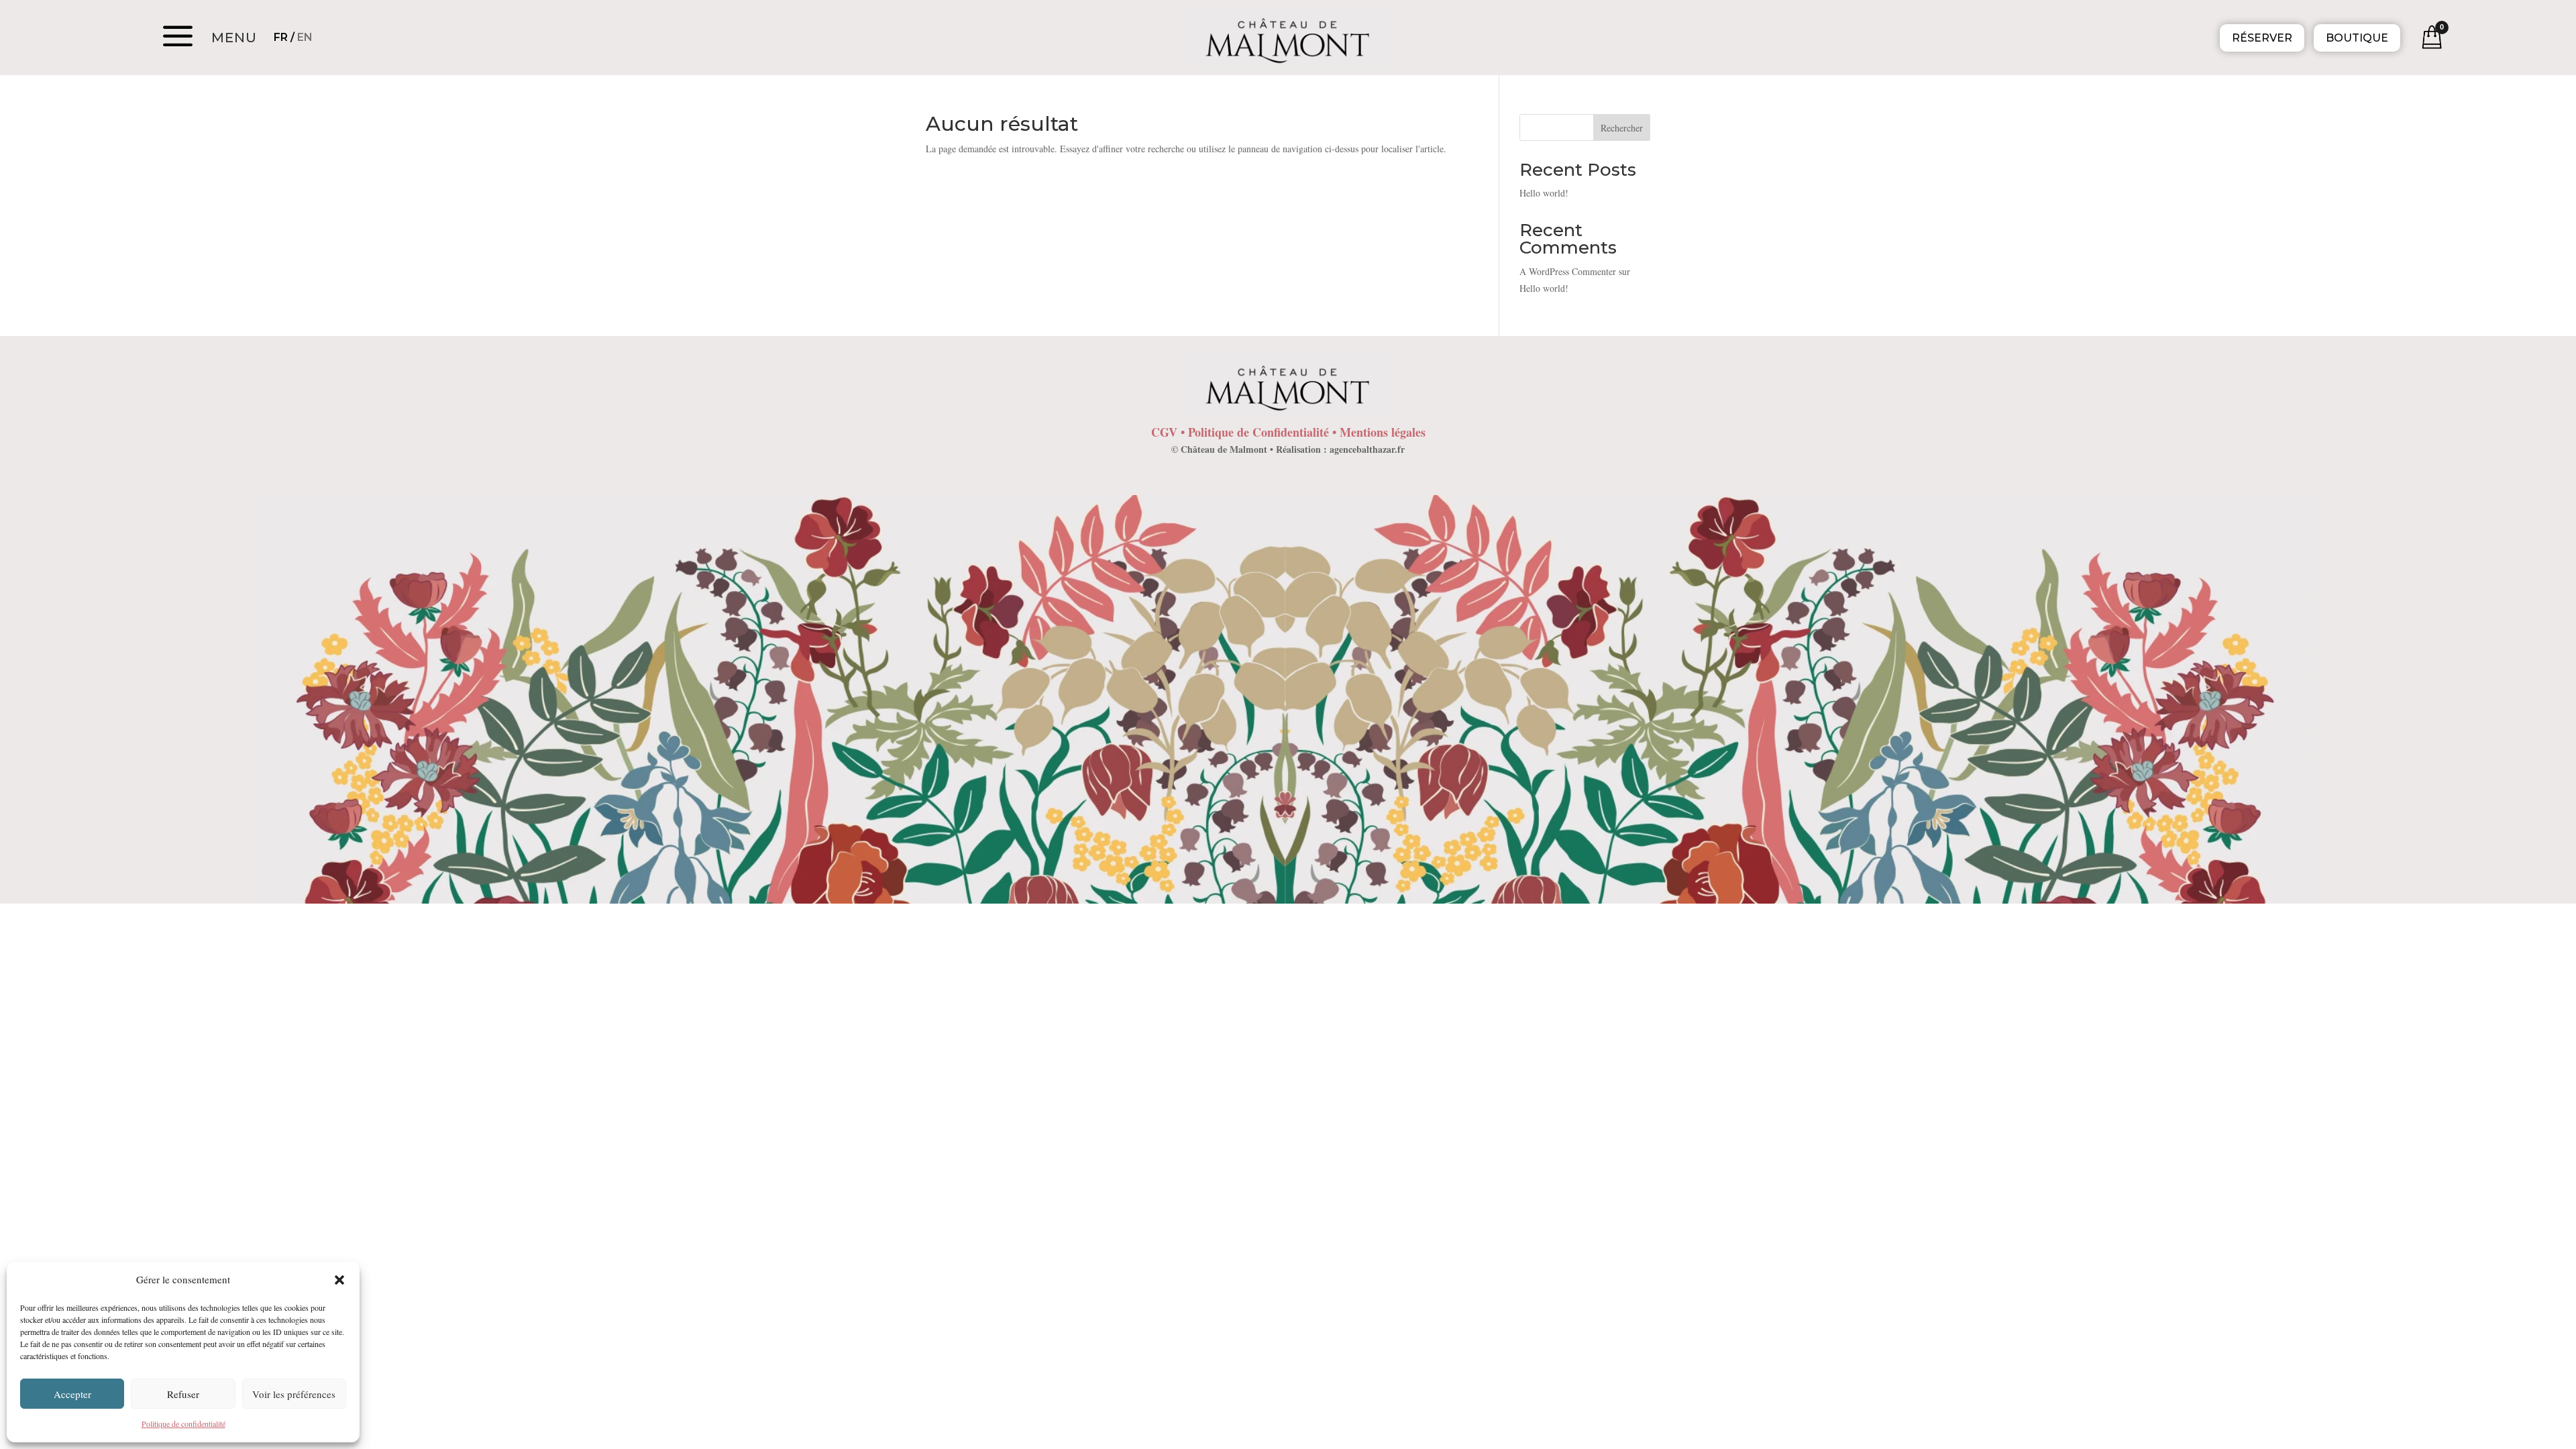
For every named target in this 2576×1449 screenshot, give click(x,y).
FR (281, 37)
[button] (339, 1280)
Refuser (183, 1394)
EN (305, 37)
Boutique (2357, 38)
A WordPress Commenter (1568, 271)
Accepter (72, 1394)
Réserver (2262, 38)
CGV (1164, 432)
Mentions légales (1383, 432)
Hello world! (1544, 193)
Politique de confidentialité (183, 1424)
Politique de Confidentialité (1258, 432)
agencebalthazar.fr (1367, 449)
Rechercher (1622, 128)
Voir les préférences (294, 1394)
